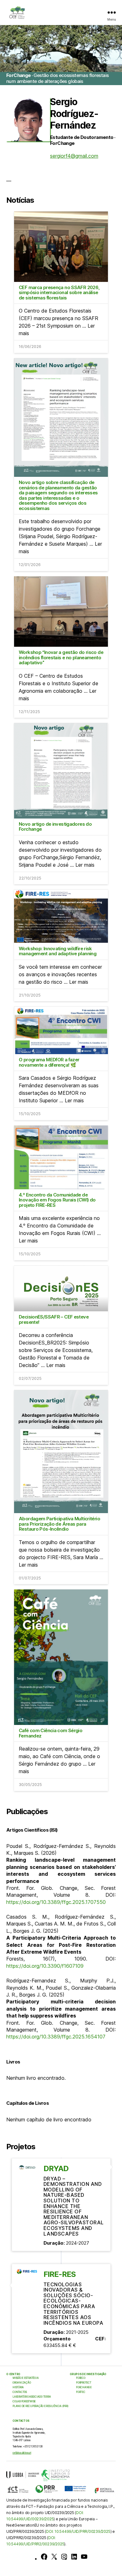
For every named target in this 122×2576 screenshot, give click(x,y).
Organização (22, 2383)
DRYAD (56, 2168)
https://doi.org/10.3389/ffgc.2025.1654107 (56, 2037)
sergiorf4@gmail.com (74, 156)
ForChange (84, 2387)
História (18, 2387)
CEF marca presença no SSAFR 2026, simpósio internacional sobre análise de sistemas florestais (59, 293)
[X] (54, 2557)
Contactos (20, 2392)
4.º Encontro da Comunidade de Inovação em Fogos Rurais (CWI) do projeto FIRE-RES (57, 1200)
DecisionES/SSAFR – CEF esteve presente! (54, 1319)
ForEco (81, 2378)
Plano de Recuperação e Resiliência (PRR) (40, 2406)
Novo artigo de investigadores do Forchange (55, 827)
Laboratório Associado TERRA (32, 2397)
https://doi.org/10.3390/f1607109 (45, 1966)
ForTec (81, 2392)
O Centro (13, 2374)
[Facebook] (44, 2557)
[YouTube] (84, 2557)
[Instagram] (64, 2557)
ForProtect (84, 2383)
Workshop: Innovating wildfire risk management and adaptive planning (58, 951)
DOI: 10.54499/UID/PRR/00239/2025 (78, 2531)
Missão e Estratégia (25, 2378)
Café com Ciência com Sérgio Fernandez (51, 1733)
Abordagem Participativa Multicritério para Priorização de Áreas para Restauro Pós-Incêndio (59, 1524)
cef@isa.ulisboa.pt (22, 2453)
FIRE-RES (60, 2274)
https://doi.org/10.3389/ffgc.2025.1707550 (56, 1902)
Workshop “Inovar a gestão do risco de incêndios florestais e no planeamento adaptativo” (61, 657)
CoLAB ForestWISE (24, 2401)
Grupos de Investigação (88, 2374)
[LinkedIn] (74, 2557)
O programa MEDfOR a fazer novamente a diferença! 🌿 (49, 1062)
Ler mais (85, 865)
